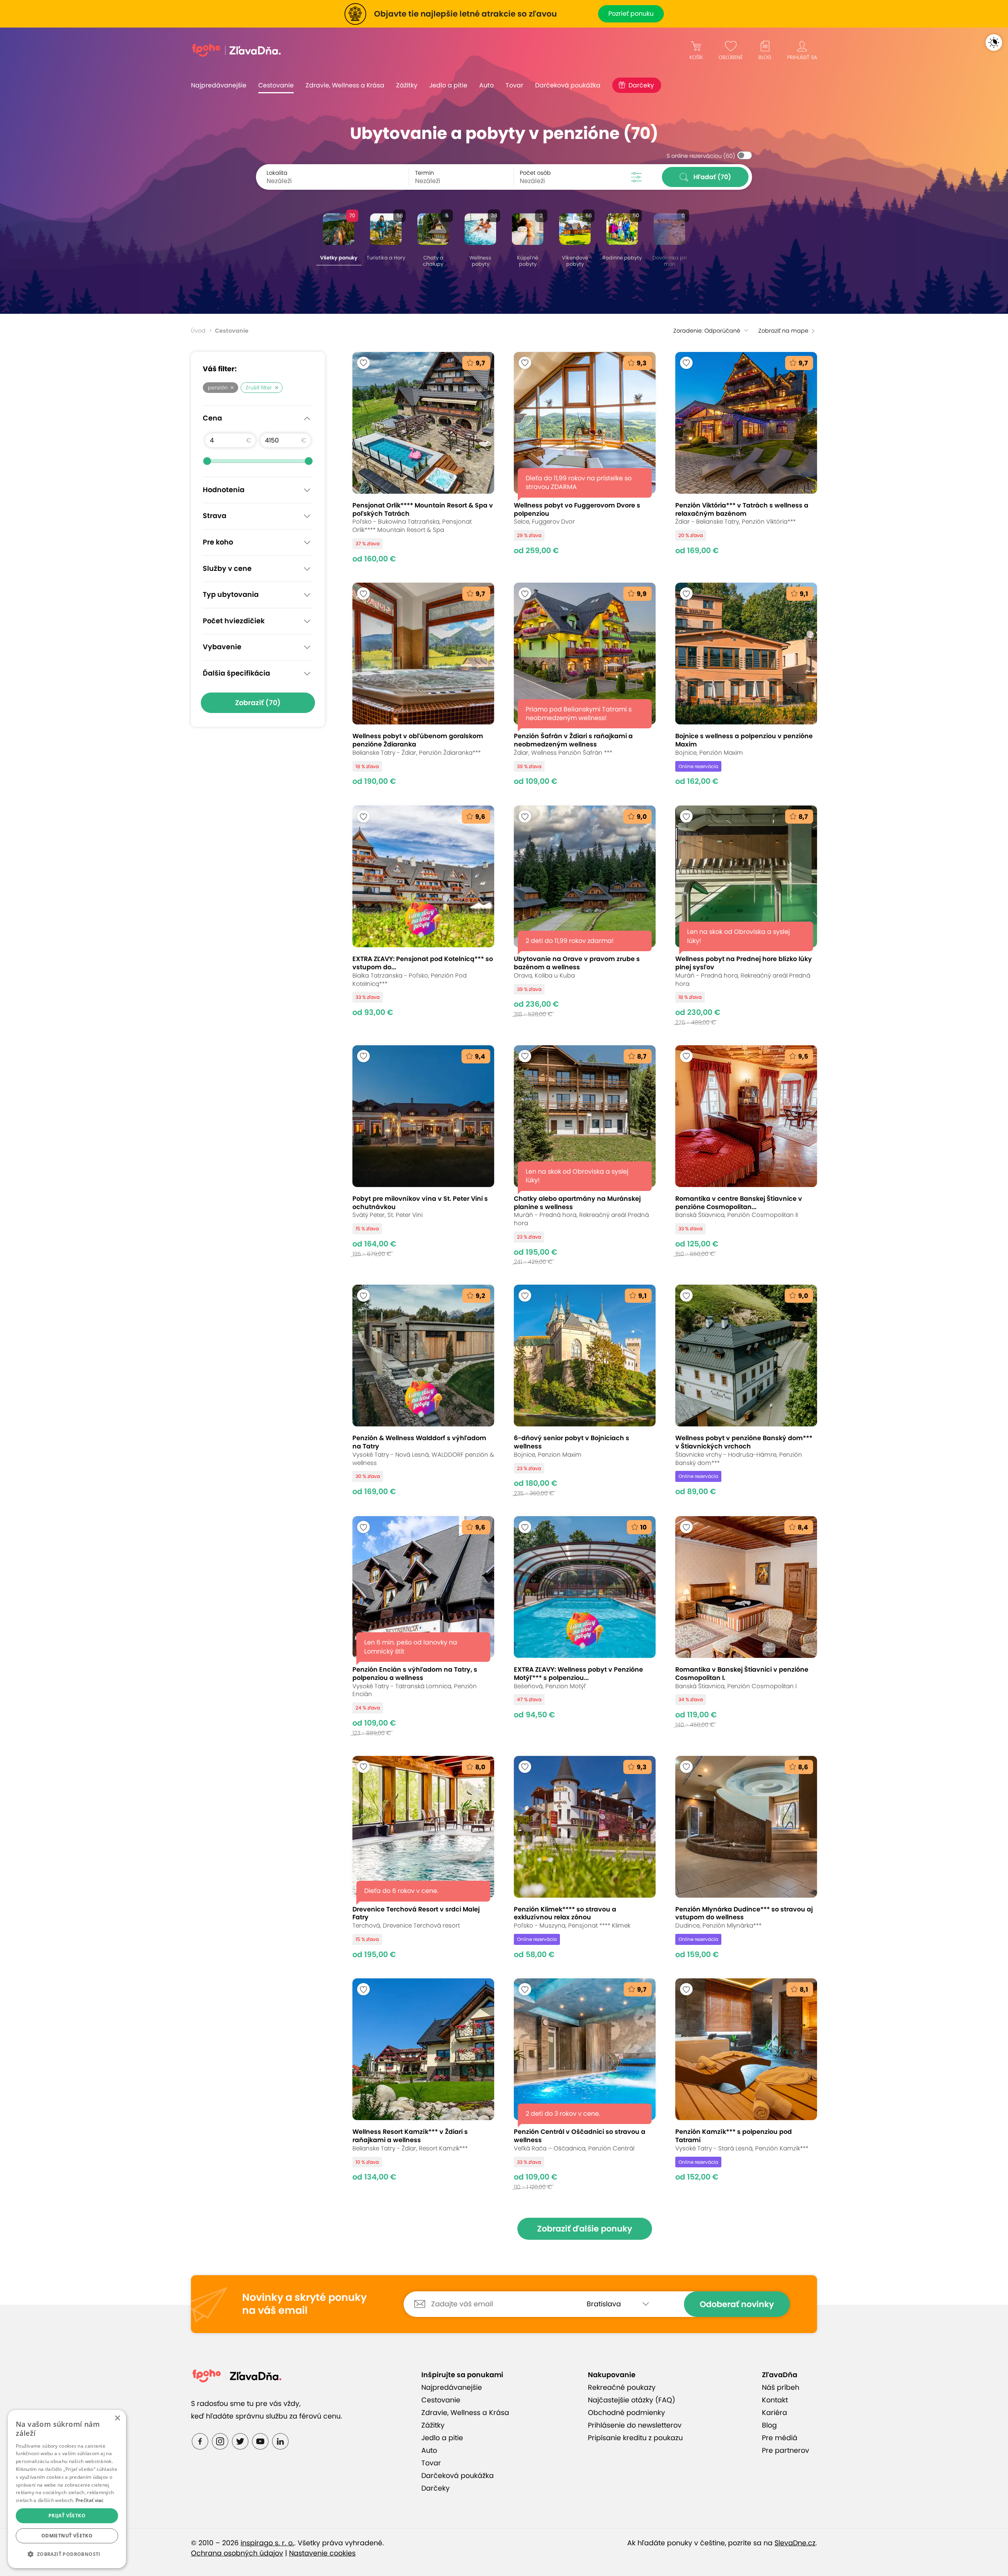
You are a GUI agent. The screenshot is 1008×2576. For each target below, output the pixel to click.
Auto (486, 85)
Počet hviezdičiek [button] (234, 621)
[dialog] (67, 2489)
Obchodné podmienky (626, 2413)
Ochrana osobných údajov (237, 2553)
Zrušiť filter (259, 388)
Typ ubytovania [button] (231, 594)
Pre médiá (780, 2438)
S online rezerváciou (701, 156)
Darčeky (641, 85)
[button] (67, 2554)
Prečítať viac (90, 2500)
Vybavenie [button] (222, 647)
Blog (769, 2425)
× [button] (117, 2418)
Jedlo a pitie (448, 85)
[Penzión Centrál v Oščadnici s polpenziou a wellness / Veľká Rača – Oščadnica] (585, 2084)
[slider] (207, 461)
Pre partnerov (786, 2450)
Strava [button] (215, 516)
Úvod (198, 331)
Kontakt (775, 2400)
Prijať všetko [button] (67, 2516)
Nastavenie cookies (322, 2553)
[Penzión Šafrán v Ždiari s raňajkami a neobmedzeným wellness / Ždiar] (585, 684)
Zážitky (407, 85)
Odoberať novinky (737, 2304)
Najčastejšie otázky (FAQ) (632, 2400)
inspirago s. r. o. (267, 2543)
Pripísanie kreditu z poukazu (635, 2438)
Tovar (514, 85)
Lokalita (277, 173)
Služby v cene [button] (227, 569)
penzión (218, 388)
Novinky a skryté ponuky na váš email (304, 2304)
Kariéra (775, 2413)
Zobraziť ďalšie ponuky (585, 2229)
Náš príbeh (781, 2387)
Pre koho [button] (218, 542)
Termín (424, 173)
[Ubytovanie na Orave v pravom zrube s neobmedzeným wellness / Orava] (585, 916)
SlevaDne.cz (795, 2543)
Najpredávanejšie (219, 85)
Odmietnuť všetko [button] (67, 2536)
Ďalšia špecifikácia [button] (236, 673)
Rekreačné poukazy (622, 2387)
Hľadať (712, 177)
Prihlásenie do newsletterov (635, 2425)
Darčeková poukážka (568, 85)
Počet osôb (535, 173)
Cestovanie (276, 85)
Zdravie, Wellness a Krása (345, 85)
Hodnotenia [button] (224, 490)
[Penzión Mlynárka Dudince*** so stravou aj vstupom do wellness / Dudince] (746, 1857)
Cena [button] (212, 418)
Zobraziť (258, 703)
